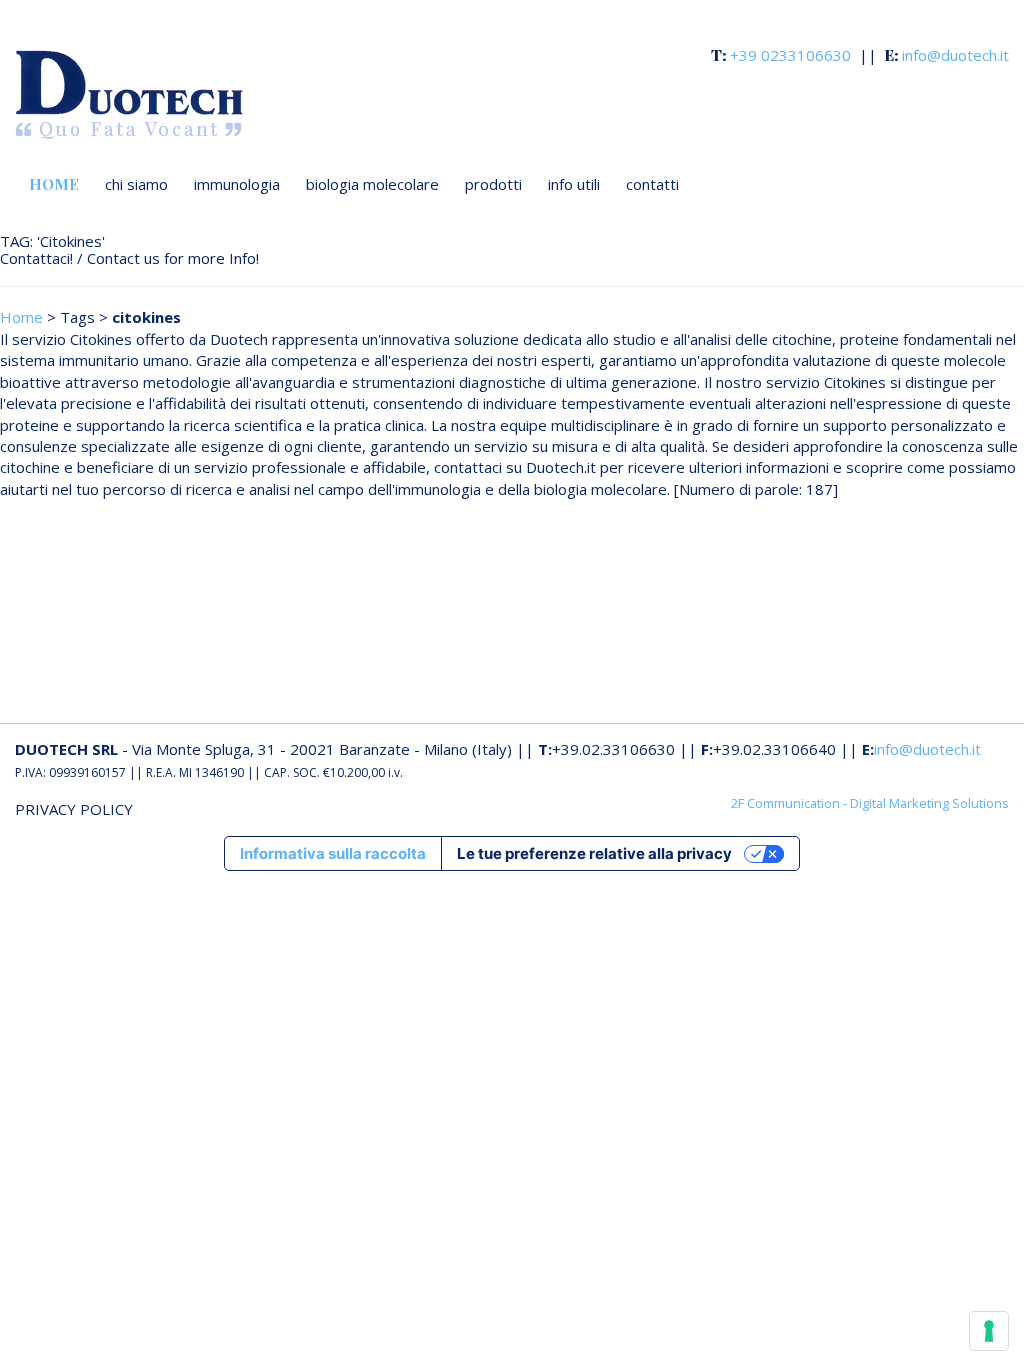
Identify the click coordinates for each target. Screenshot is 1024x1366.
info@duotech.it (927, 749)
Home (21, 317)
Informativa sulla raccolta (333, 853)
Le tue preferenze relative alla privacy (594, 853)
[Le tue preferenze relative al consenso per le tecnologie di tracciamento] (989, 1331)
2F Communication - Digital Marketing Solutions (870, 803)
